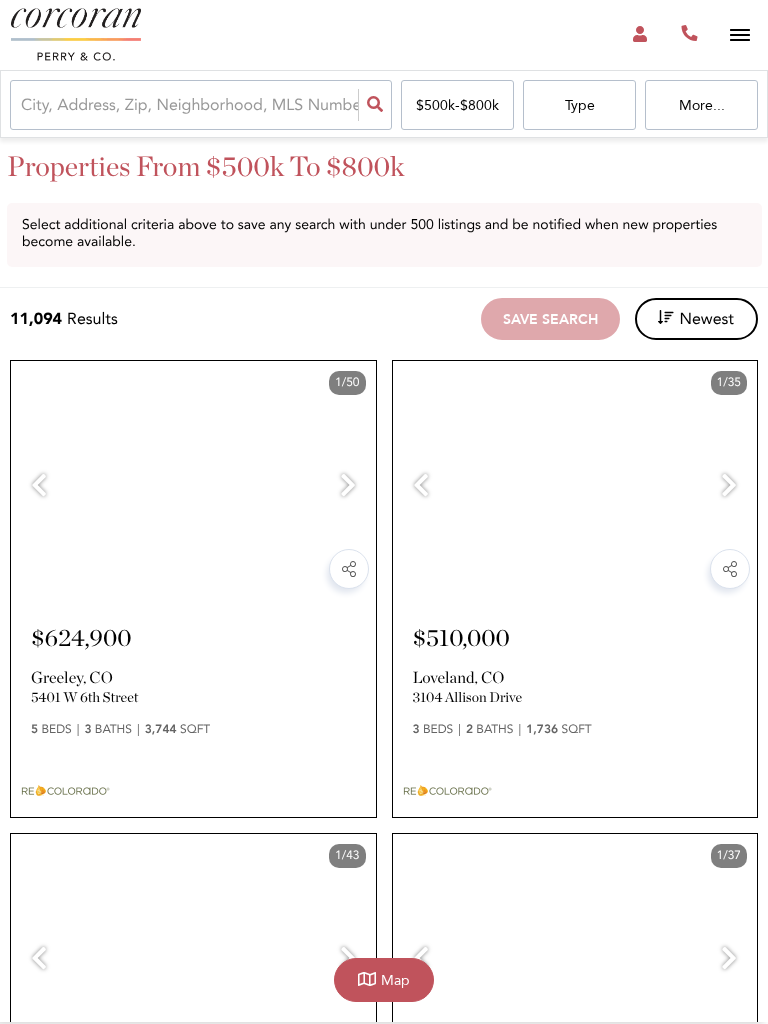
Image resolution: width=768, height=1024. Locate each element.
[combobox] (23, 105)
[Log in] (639, 35)
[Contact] (248, 575)
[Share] (349, 569)
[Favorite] (300, 575)
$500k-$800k (457, 105)
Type (580, 105)
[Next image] (348, 487)
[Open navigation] (739, 35)
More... (702, 105)
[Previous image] (39, 487)
